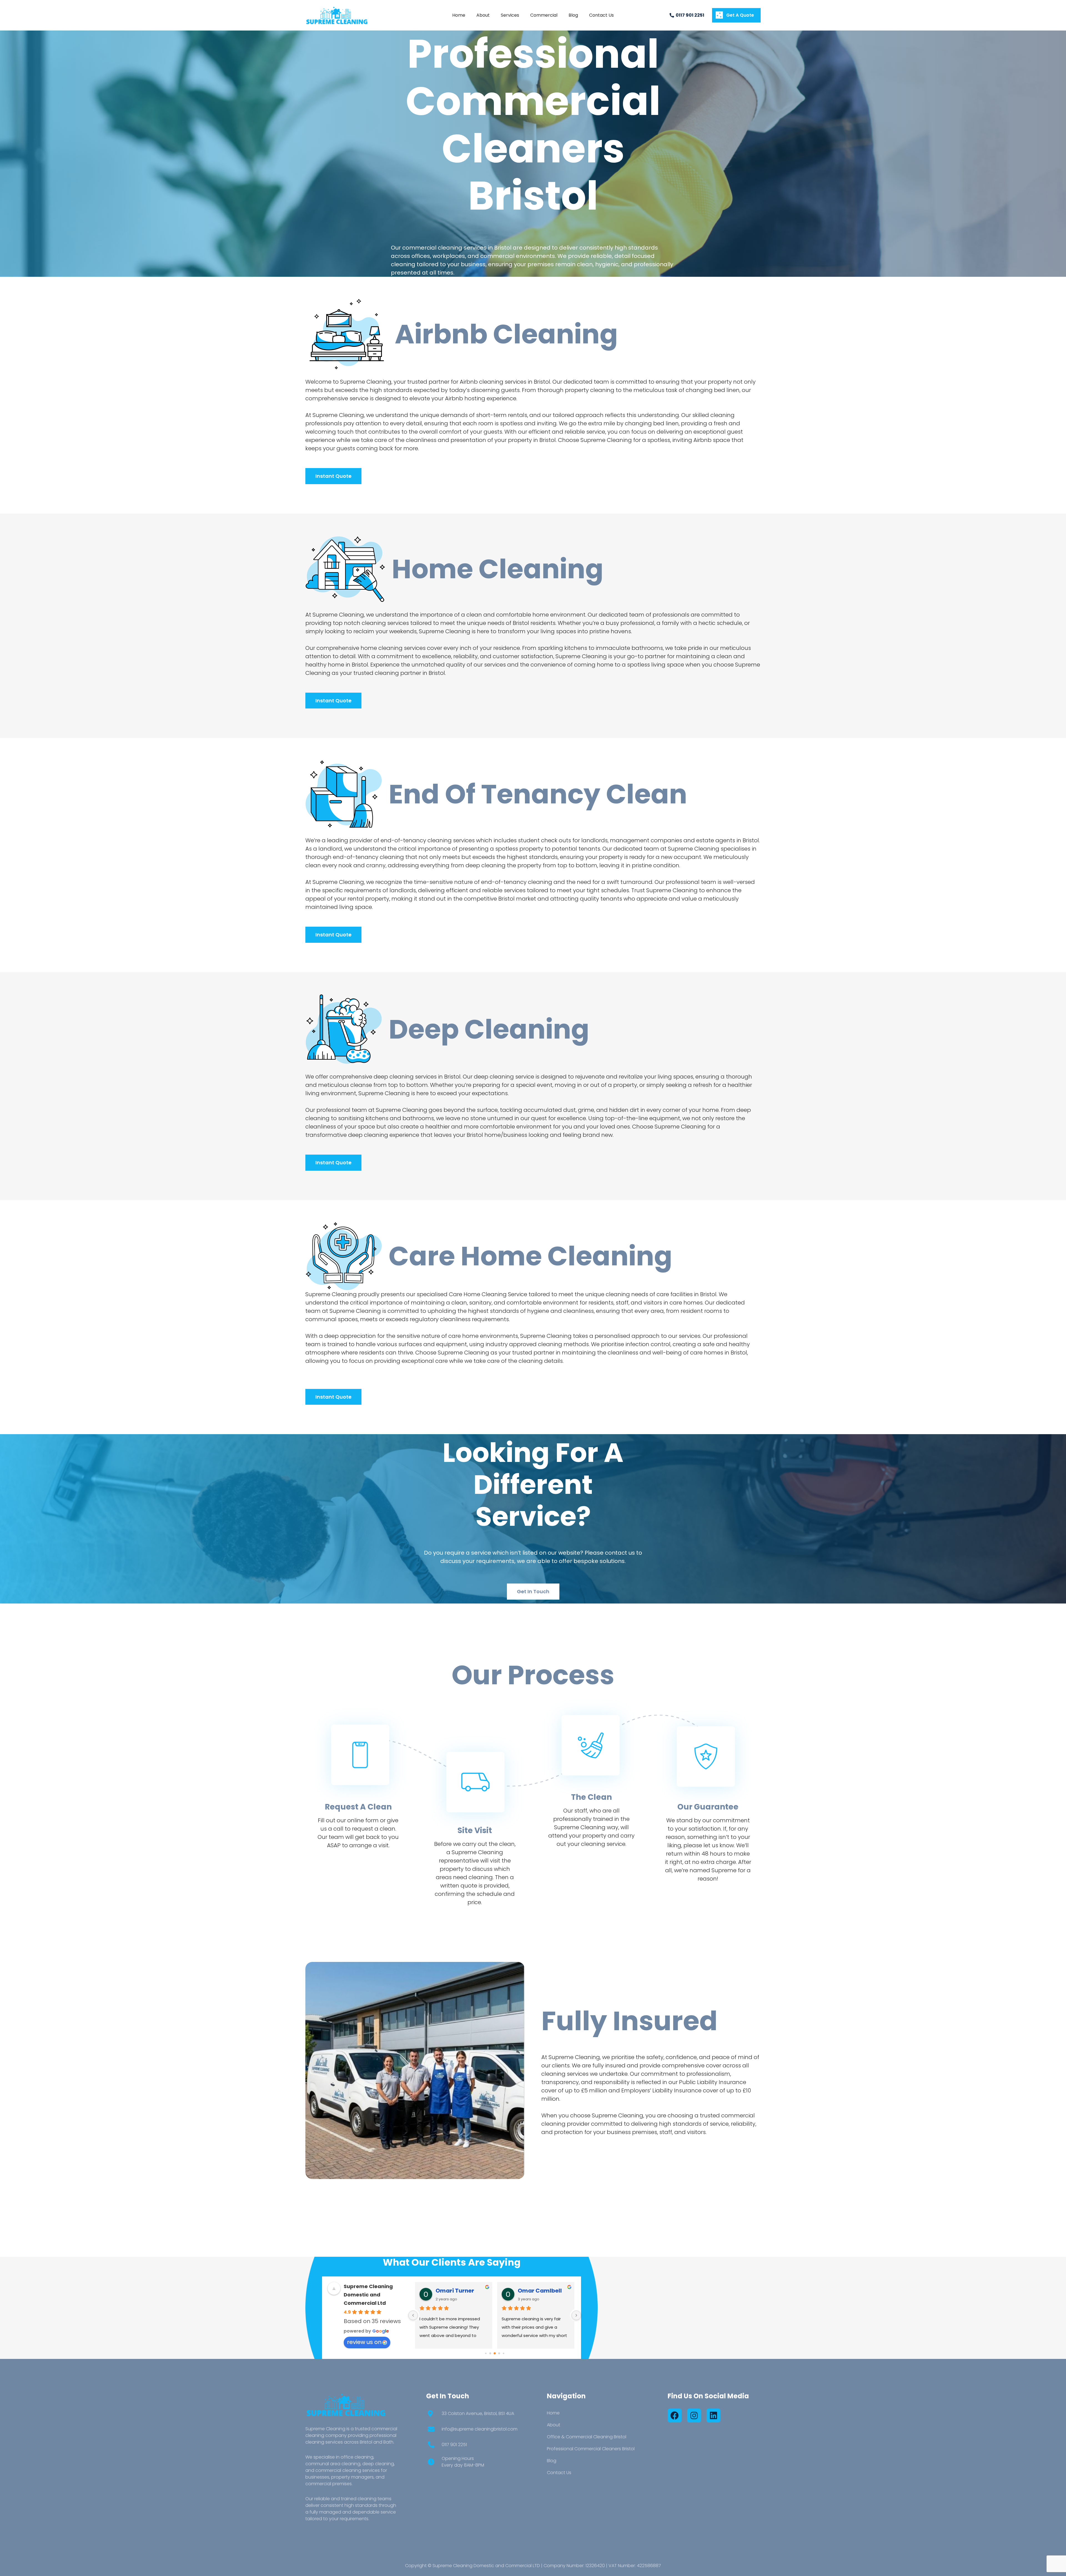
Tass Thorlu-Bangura (544, 2291)
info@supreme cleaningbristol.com (480, 2429)
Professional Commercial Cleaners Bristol (591, 2449)
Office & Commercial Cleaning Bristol (587, 2437)
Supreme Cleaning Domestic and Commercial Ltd (368, 2295)
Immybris (450, 2291)
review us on (364, 2342)
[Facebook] (675, 2416)
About (554, 2425)
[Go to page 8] (499, 2353)
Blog (552, 2461)
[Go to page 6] (490, 2353)
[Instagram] (694, 2416)
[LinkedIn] (713, 2416)
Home (553, 2413)
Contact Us (559, 2473)
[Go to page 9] (504, 2353)
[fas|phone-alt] (434, 2445)
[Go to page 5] (486, 2353)
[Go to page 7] (495, 2353)
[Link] (337, 15)
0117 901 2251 (454, 2445)
